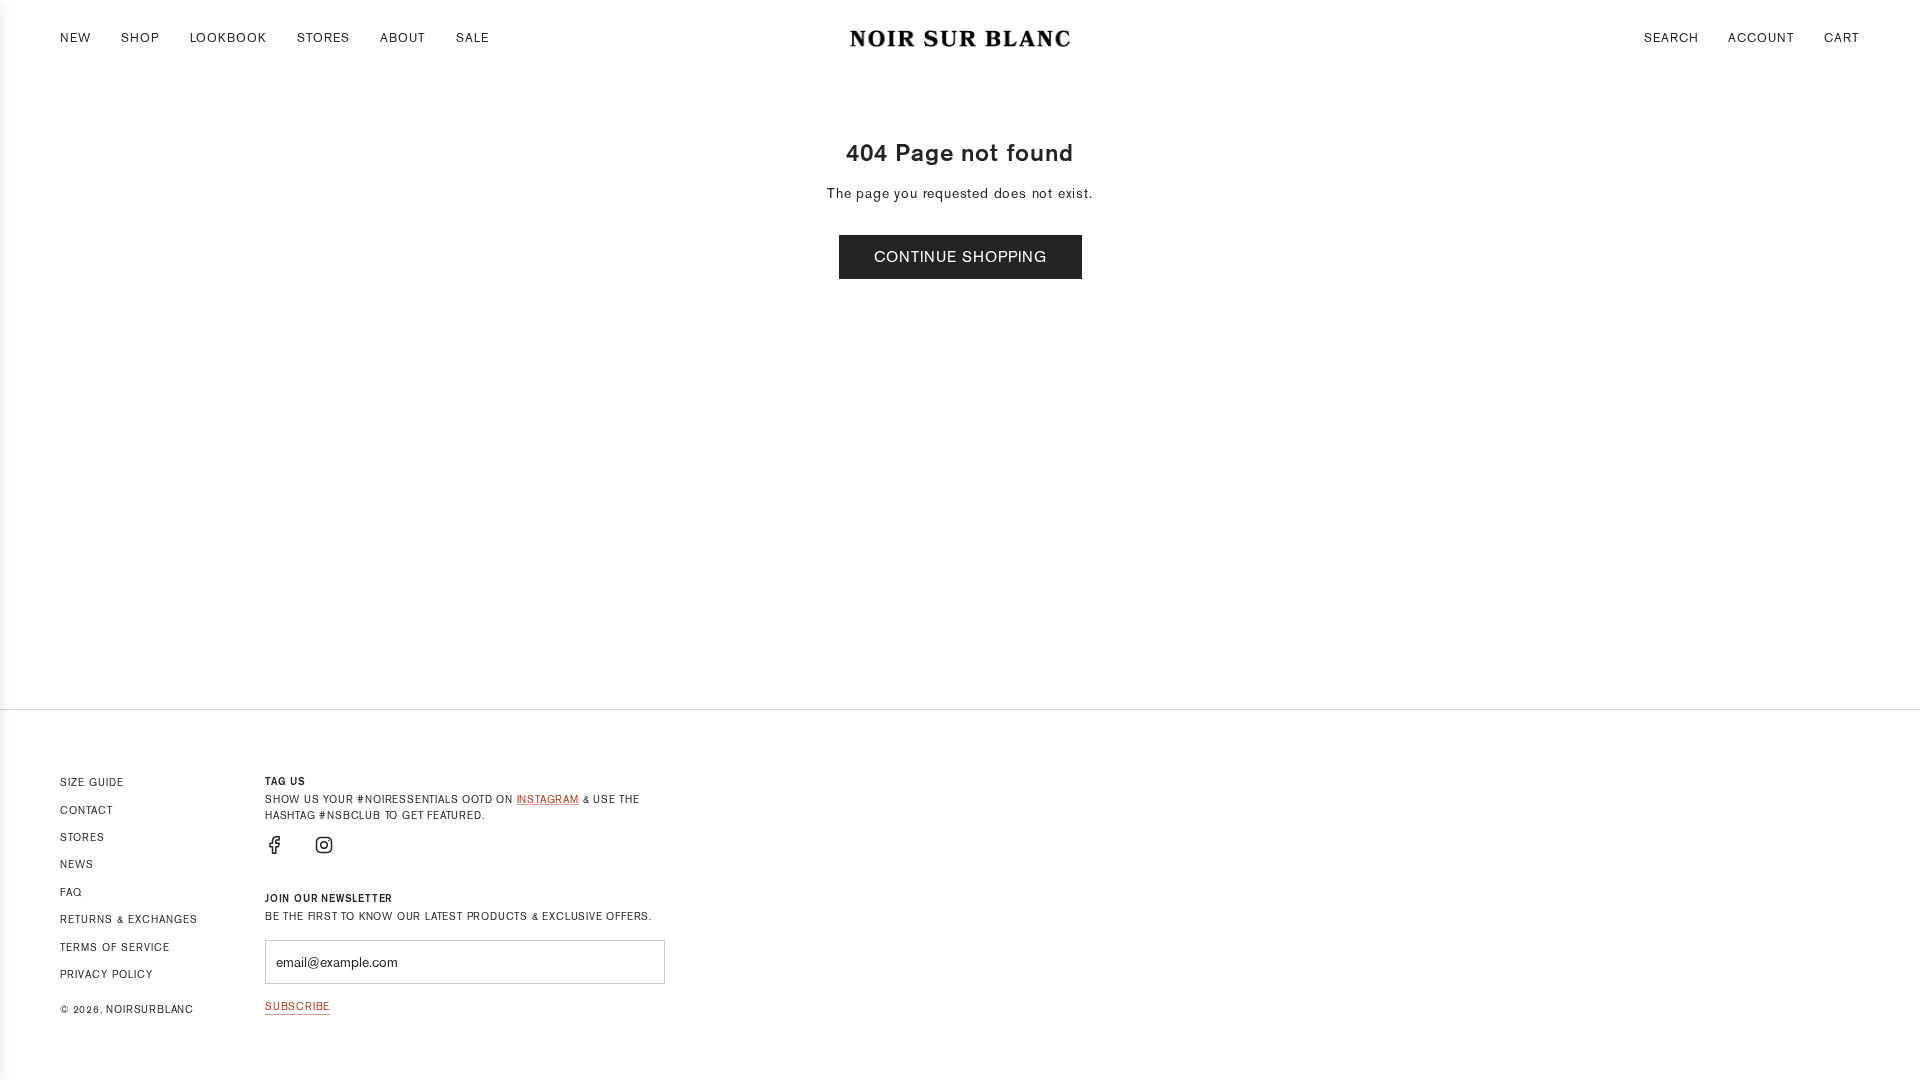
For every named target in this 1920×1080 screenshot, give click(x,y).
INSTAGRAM (548, 799)
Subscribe (297, 1006)
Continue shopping (960, 256)
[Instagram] (324, 845)
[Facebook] (275, 845)
